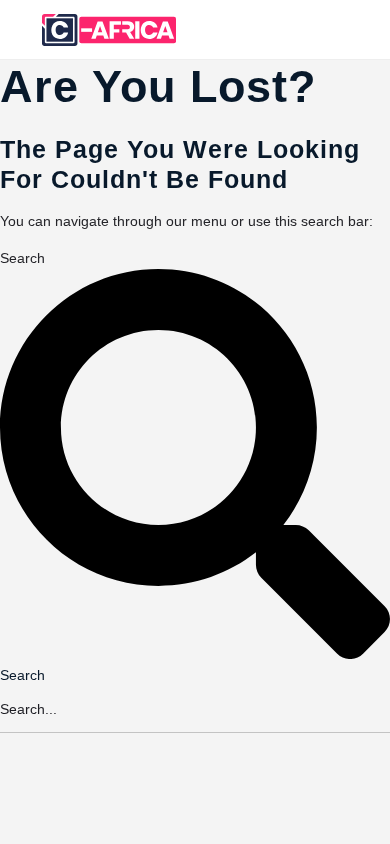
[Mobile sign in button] (296, 29)
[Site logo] (111, 30)
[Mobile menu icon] (21, 30)
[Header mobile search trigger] (373, 29)
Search (22, 258)
